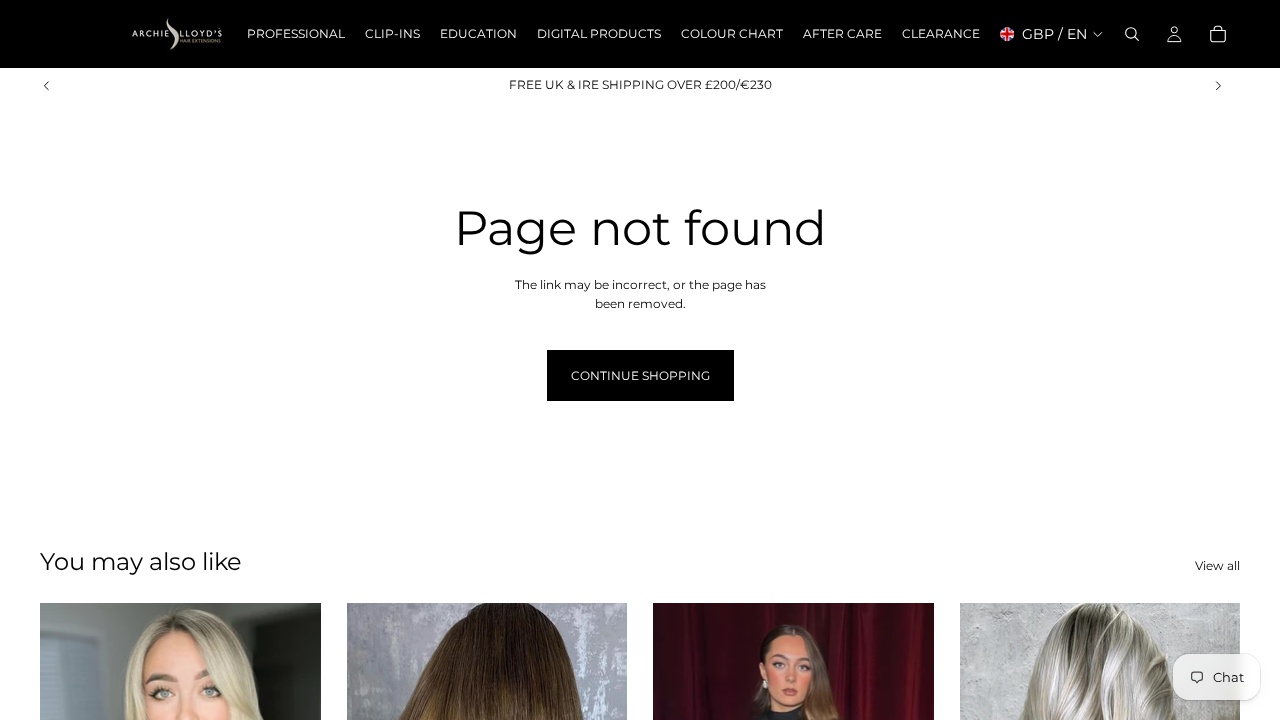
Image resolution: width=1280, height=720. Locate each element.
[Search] (1132, 34)
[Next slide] (1218, 85)
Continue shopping (640, 375)
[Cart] (1218, 34)
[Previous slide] (47, 85)
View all (1217, 565)
